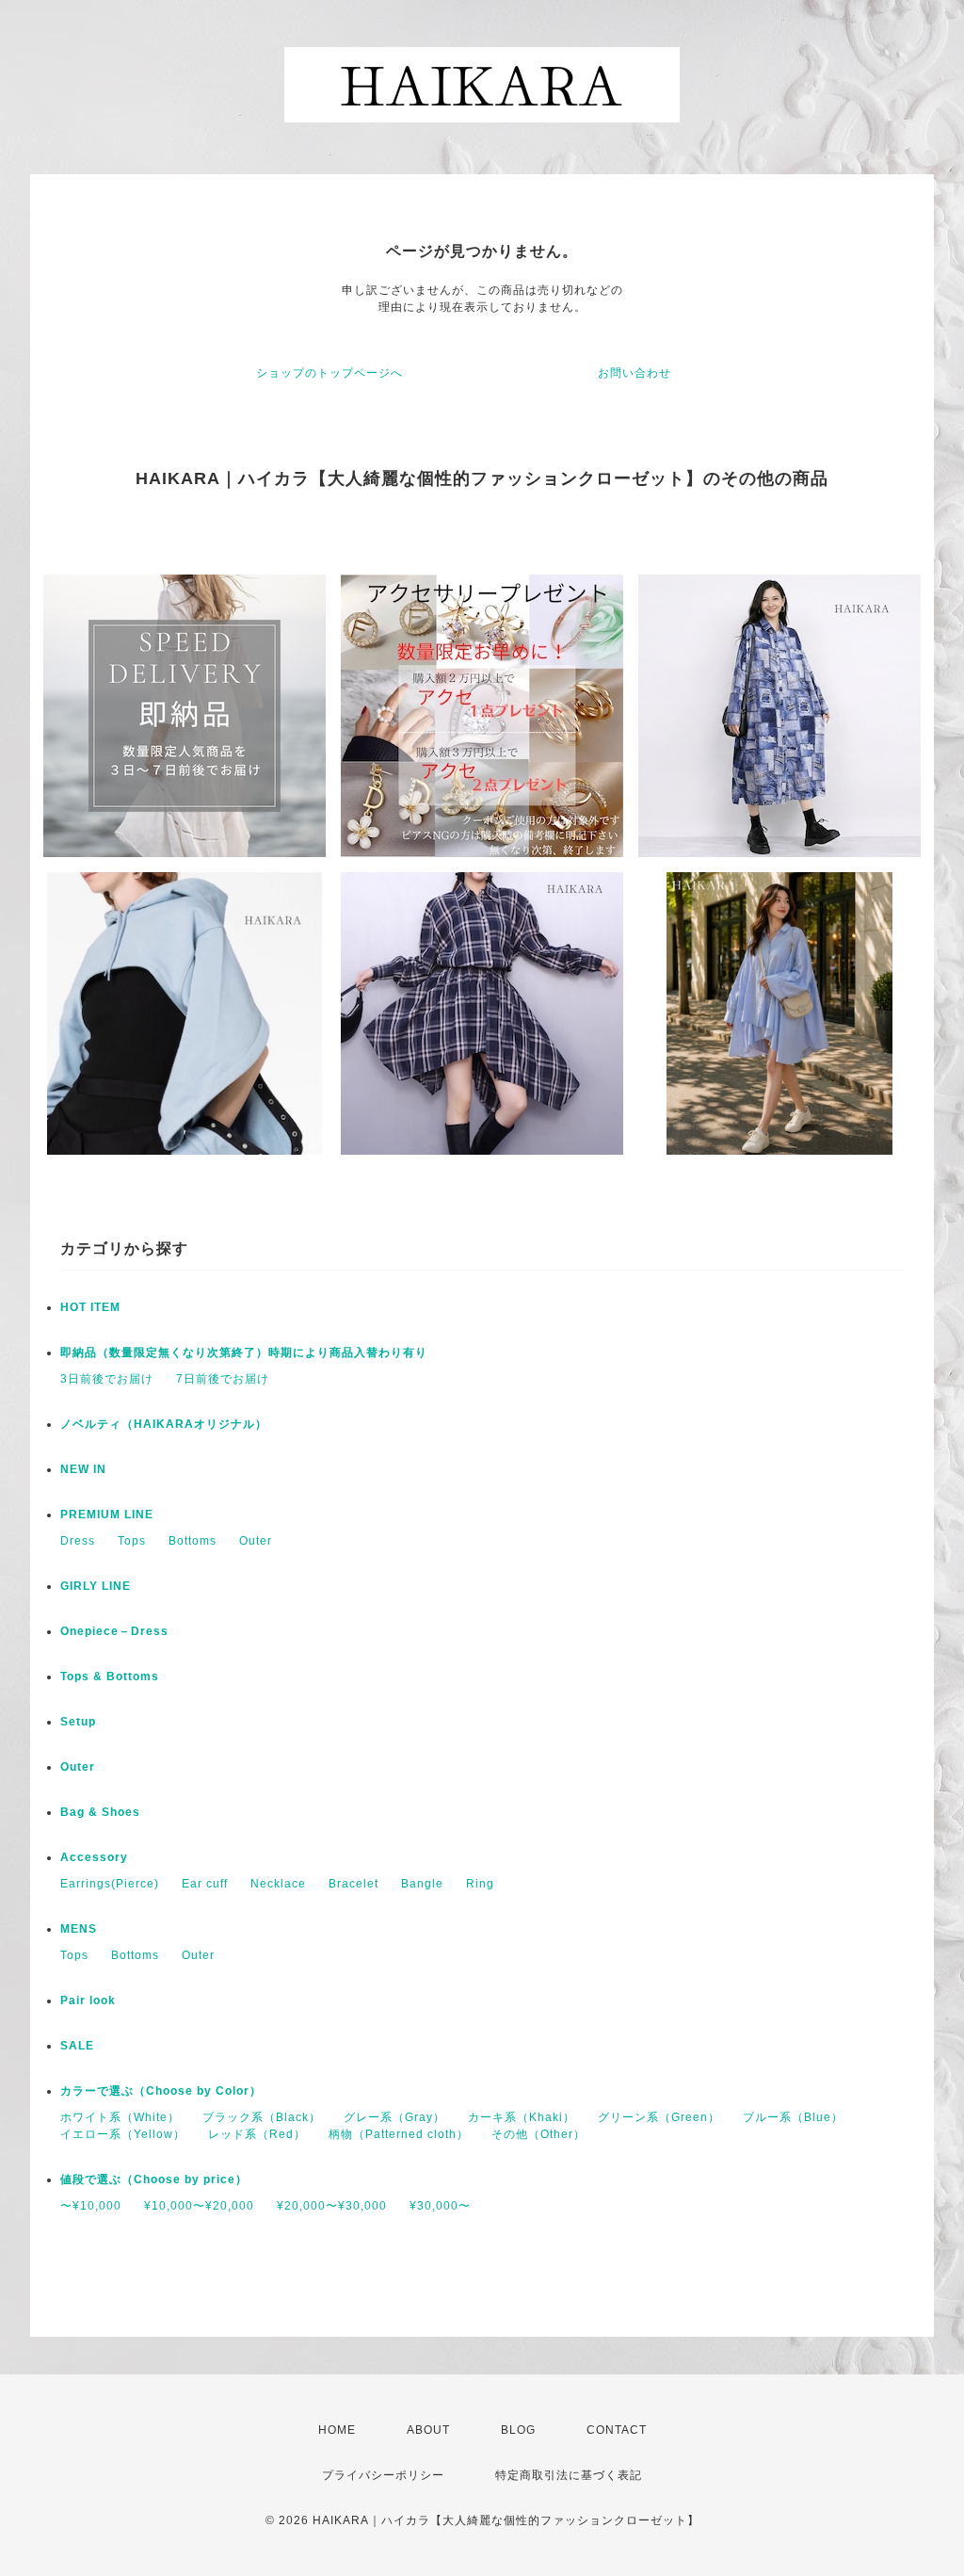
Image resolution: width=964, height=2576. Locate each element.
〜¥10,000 (91, 2206)
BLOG (518, 2430)
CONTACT (617, 2430)
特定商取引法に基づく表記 (569, 2475)
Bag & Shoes (100, 1812)
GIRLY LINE (96, 1586)
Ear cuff (205, 1884)
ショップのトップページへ (329, 373)
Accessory (94, 1857)
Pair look (88, 2001)
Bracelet (353, 1884)
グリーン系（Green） (659, 2117)
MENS (79, 1929)
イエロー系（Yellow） (123, 2134)
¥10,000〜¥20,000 (199, 2206)
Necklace (278, 1884)
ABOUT (428, 2430)
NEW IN (83, 1469)
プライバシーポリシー (383, 2475)
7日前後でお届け (223, 1379)
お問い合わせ (635, 373)
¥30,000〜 (440, 2206)
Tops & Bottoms (110, 1677)
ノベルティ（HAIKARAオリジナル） (164, 1424)
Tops (132, 1541)
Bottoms (193, 1541)
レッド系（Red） (257, 2134)
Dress (78, 1541)
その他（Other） (538, 2134)
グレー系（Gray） (394, 2117)
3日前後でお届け (107, 1379)
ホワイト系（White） (120, 2117)
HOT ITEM (90, 1307)
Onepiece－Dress (114, 1631)
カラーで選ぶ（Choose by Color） (161, 2091)
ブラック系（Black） (262, 2117)
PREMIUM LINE (107, 1515)
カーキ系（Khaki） (522, 2117)
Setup (78, 1722)
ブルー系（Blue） (793, 2117)
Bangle (422, 1884)
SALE (77, 2046)
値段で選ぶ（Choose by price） (154, 2179)
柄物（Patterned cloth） (399, 2134)
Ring (480, 1884)
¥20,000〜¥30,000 (332, 2206)
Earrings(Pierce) (110, 1884)
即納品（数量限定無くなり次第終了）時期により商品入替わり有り (244, 1353)
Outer (256, 1541)
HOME (337, 2430)
